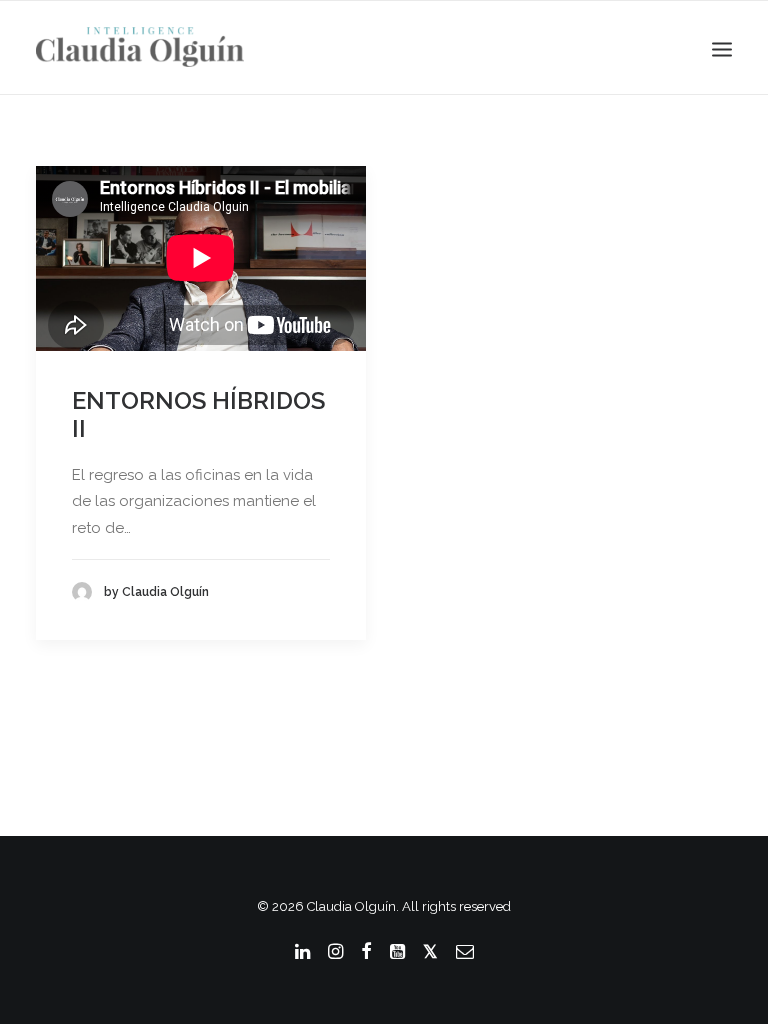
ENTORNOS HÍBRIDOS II (198, 415)
